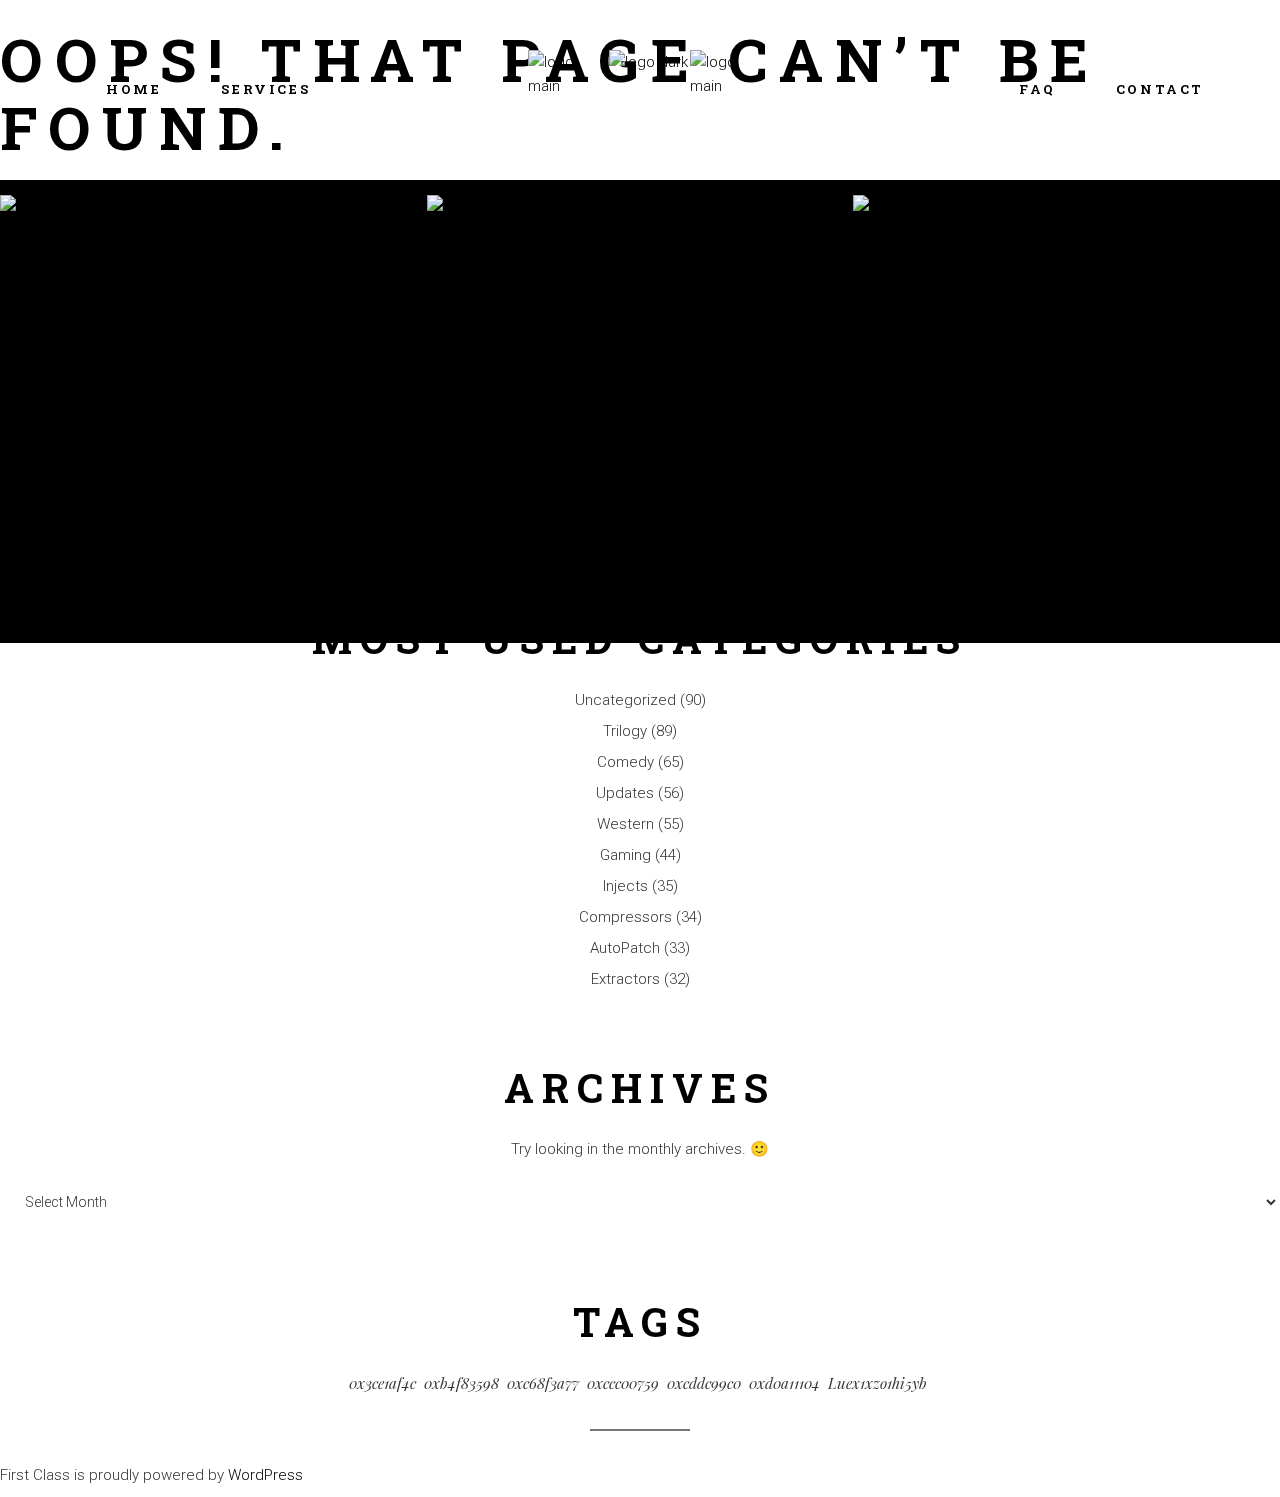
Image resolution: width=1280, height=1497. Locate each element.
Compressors (625, 917)
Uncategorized (625, 700)
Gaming (625, 855)
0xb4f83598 (461, 1383)
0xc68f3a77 (543, 1383)
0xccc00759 (623, 1383)
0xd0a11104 (784, 1383)
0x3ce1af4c (382, 1383)
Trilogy (625, 731)
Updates (625, 793)
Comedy (625, 762)
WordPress (265, 1475)
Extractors (625, 979)
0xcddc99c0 (704, 1383)
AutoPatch (625, 948)
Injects (625, 886)
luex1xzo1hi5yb (877, 1383)
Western (625, 824)
